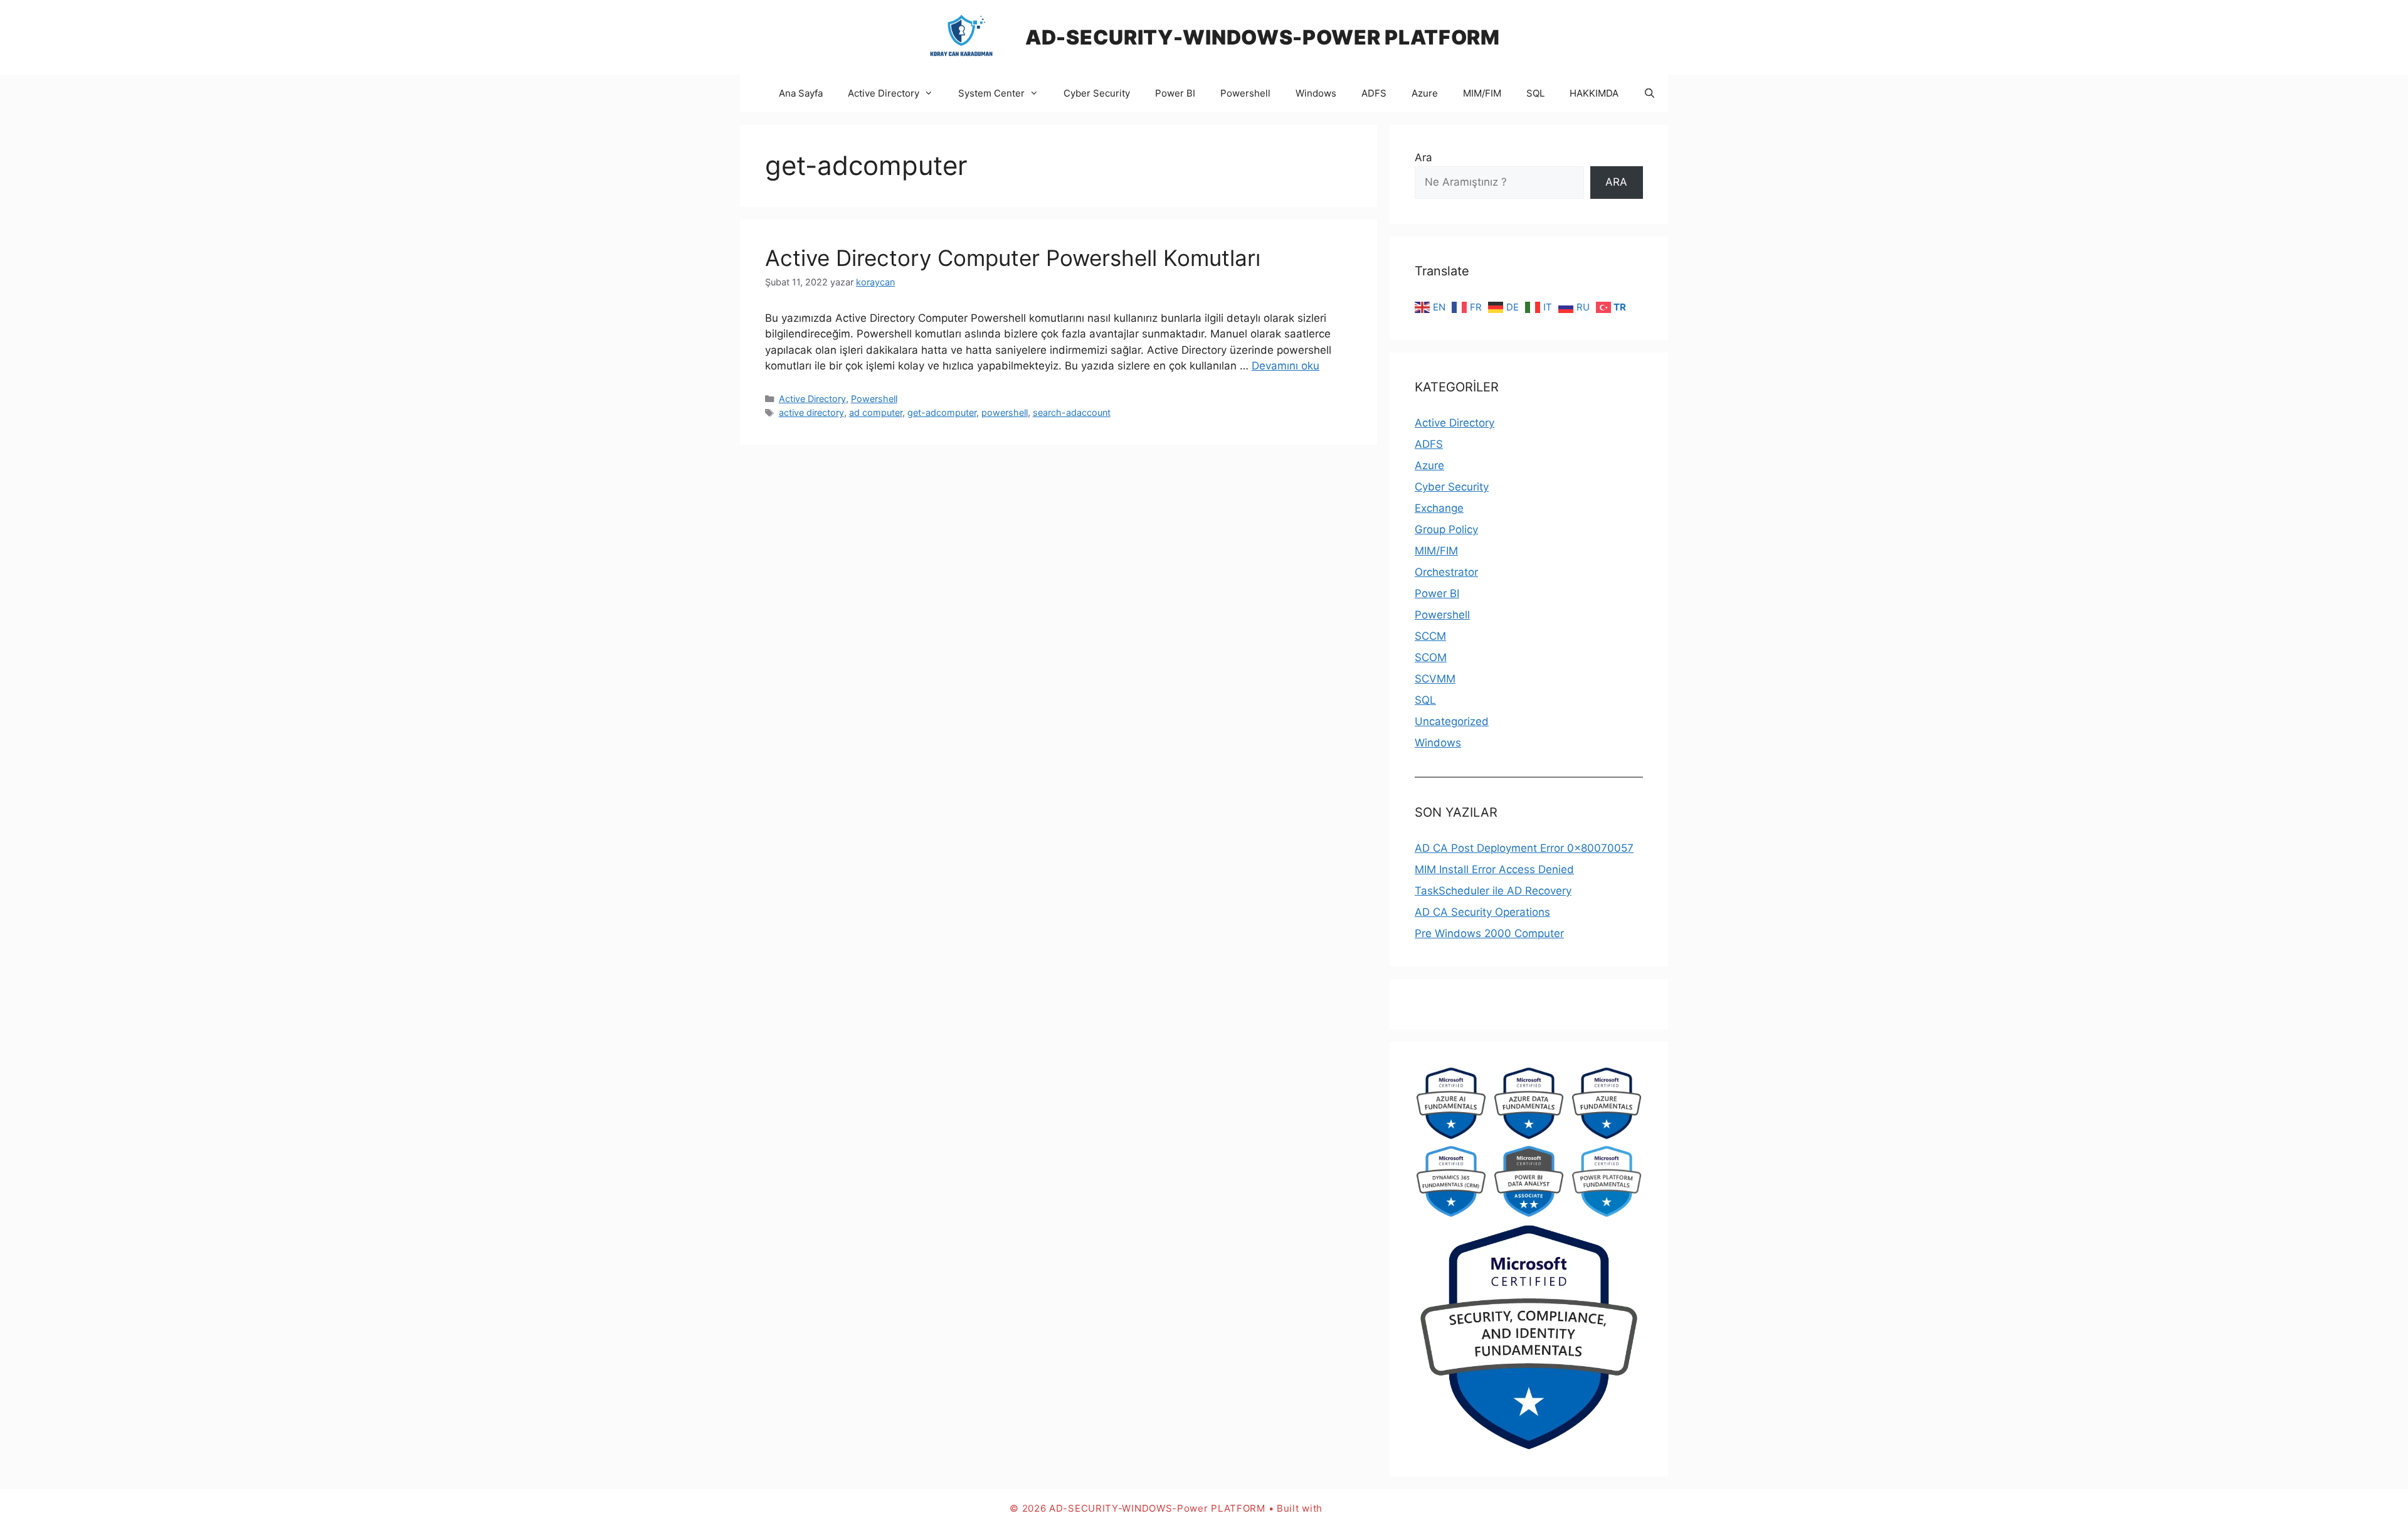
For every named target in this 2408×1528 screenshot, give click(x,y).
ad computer (876, 412)
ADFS (1374, 93)
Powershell (1245, 93)
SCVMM (1435, 679)
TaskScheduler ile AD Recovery (1493, 891)
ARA (1616, 182)
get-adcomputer (942, 412)
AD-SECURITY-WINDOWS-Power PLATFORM (1263, 37)
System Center (991, 93)
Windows (1316, 93)
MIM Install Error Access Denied (1494, 869)
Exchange (1439, 508)
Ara (1423, 157)
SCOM (1431, 657)
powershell (1005, 412)
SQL (1535, 93)
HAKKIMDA (1594, 93)
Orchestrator (1446, 572)
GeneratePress (1362, 1508)
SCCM (1430, 636)
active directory (811, 412)
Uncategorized (1452, 721)
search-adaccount (1072, 412)
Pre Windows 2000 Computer (1489, 933)
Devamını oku (1286, 366)
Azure (1425, 93)
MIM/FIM (1482, 93)
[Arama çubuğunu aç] (1650, 93)
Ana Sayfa (801, 93)
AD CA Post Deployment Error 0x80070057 (1524, 848)
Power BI (1175, 93)
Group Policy (1446, 529)
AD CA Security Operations (1482, 912)
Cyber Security (1097, 93)
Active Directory (884, 93)
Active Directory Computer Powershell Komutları (1013, 258)
